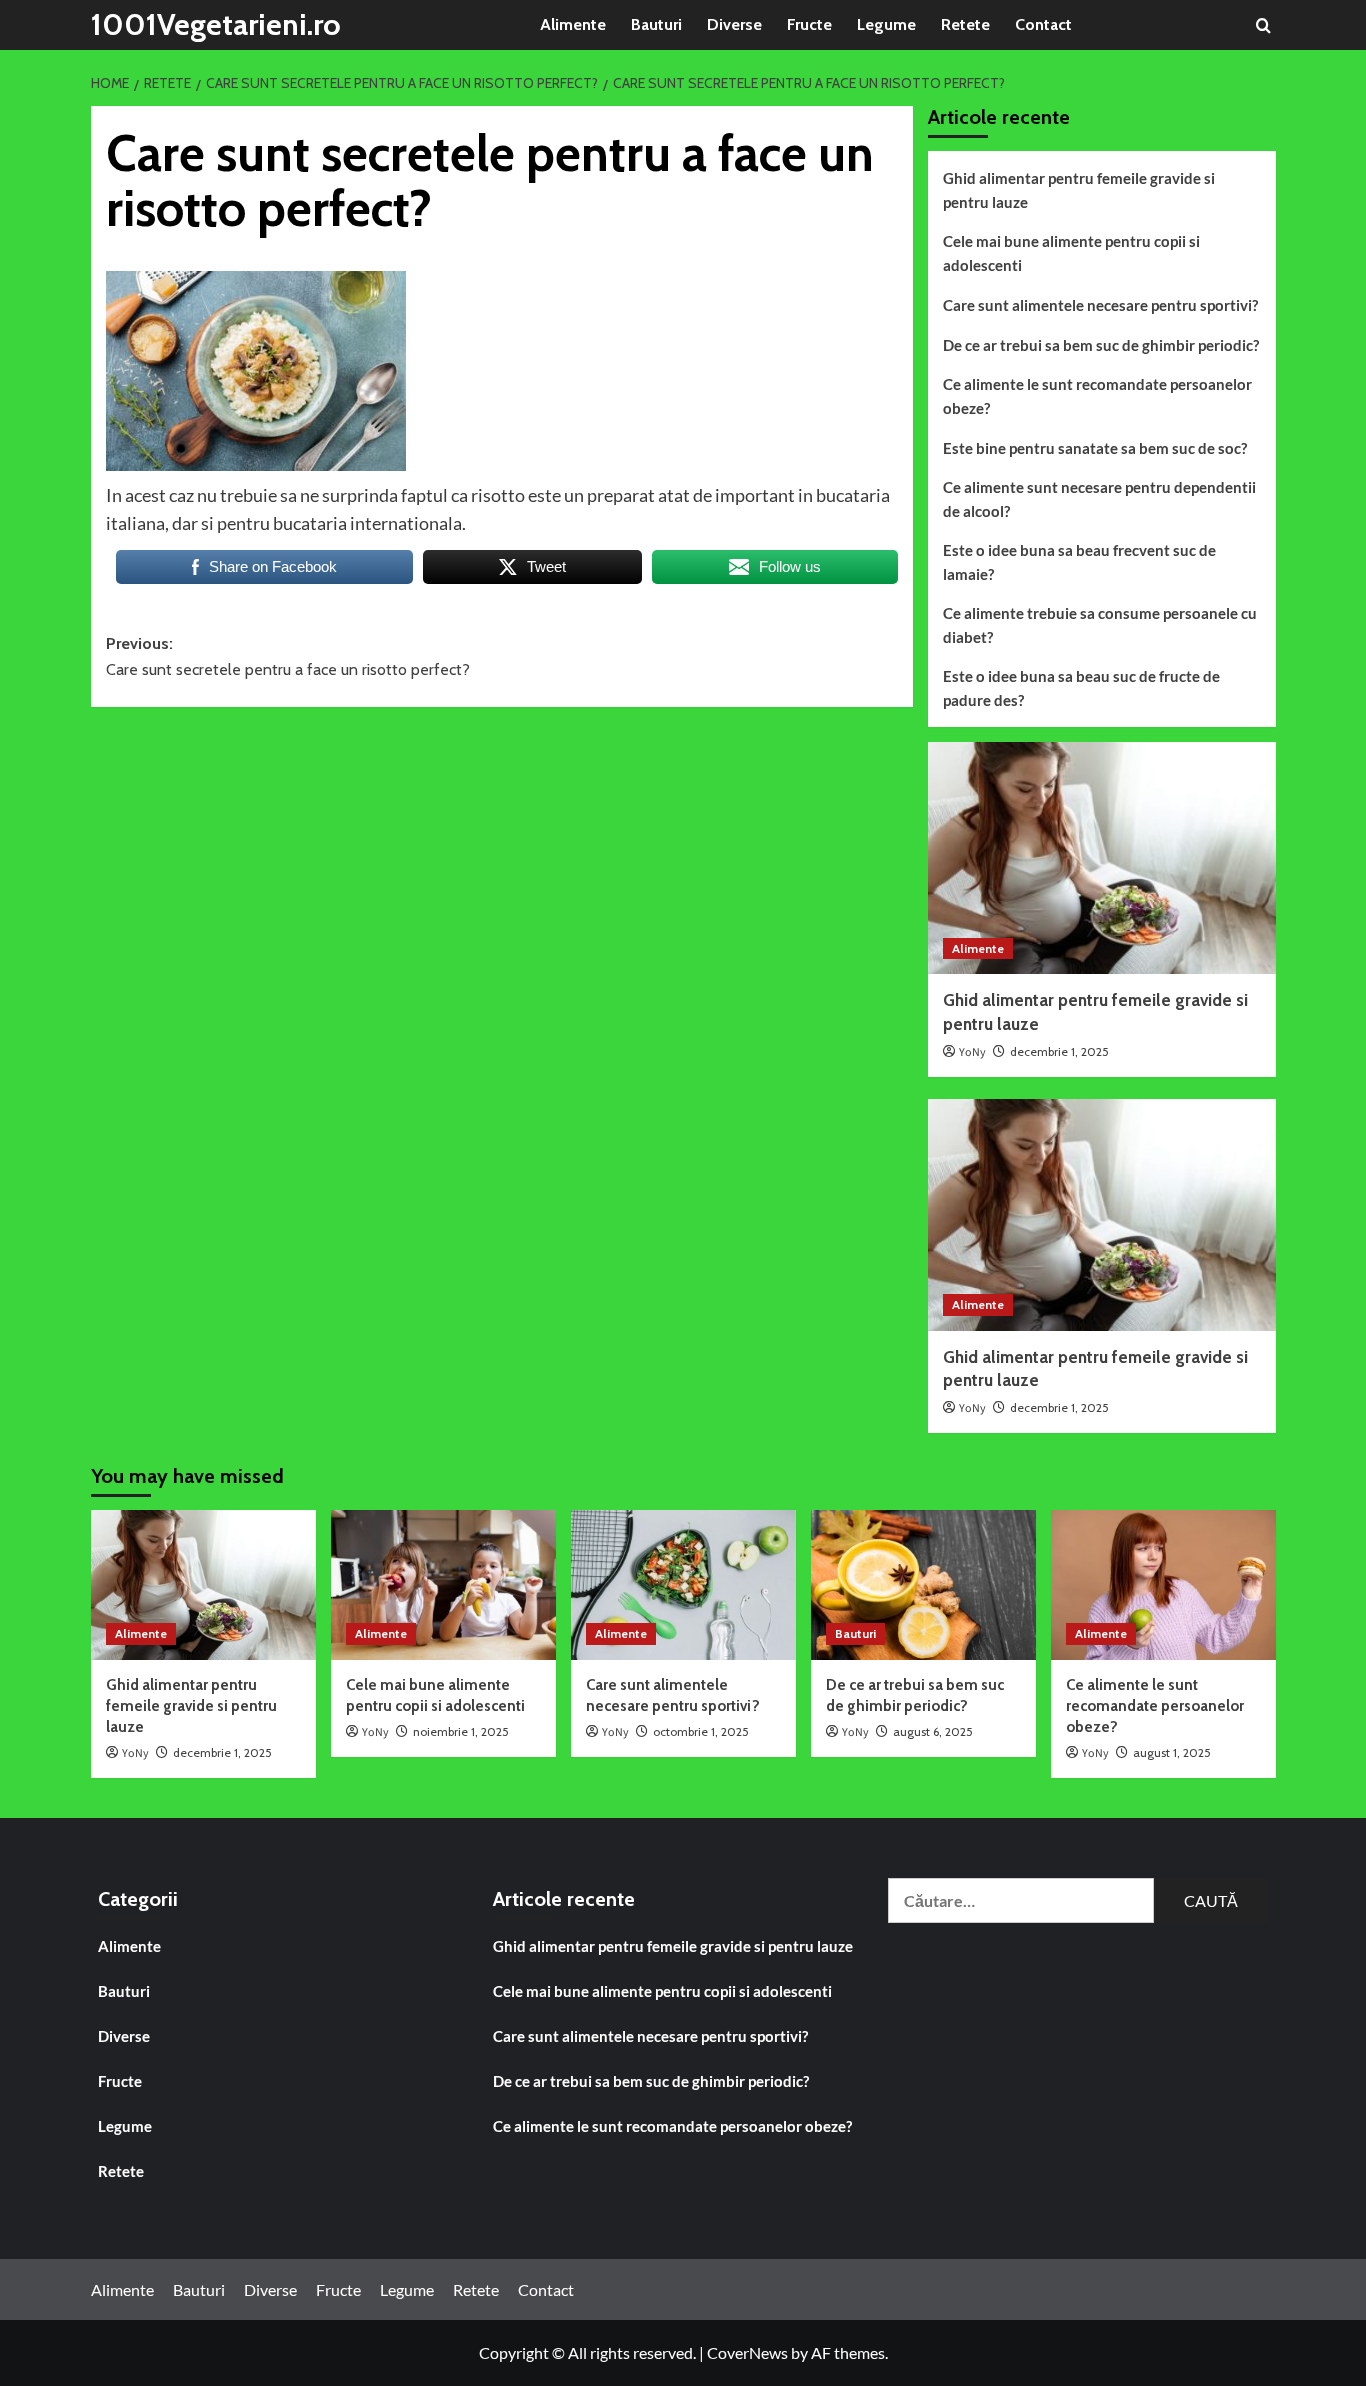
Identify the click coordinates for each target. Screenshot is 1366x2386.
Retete (965, 24)
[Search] (1263, 25)
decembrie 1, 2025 (1059, 1051)
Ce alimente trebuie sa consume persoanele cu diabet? (1100, 625)
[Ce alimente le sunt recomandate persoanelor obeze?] (1163, 1585)
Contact (1043, 24)
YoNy (972, 1052)
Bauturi (656, 24)
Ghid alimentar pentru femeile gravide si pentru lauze (1079, 190)
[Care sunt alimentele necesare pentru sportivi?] (683, 1585)
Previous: (288, 656)
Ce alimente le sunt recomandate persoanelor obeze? (1097, 396)
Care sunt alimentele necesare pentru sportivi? (1100, 305)
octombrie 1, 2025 (701, 1731)
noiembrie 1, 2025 (461, 1731)
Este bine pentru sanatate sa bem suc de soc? (1095, 448)
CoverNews (747, 2352)
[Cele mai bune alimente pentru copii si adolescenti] (443, 1585)
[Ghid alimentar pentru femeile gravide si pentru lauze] (1102, 858)
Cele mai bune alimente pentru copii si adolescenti (1071, 253)
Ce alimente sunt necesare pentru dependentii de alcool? (1099, 499)
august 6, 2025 (933, 1731)
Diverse (734, 24)
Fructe (809, 24)
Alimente (573, 24)
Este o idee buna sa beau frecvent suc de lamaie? (1079, 562)
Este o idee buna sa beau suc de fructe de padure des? (1081, 688)
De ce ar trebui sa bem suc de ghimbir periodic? (1101, 345)
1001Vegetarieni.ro (216, 24)
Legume (886, 24)
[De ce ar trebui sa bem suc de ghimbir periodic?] (923, 1585)
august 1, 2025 (1172, 1752)
